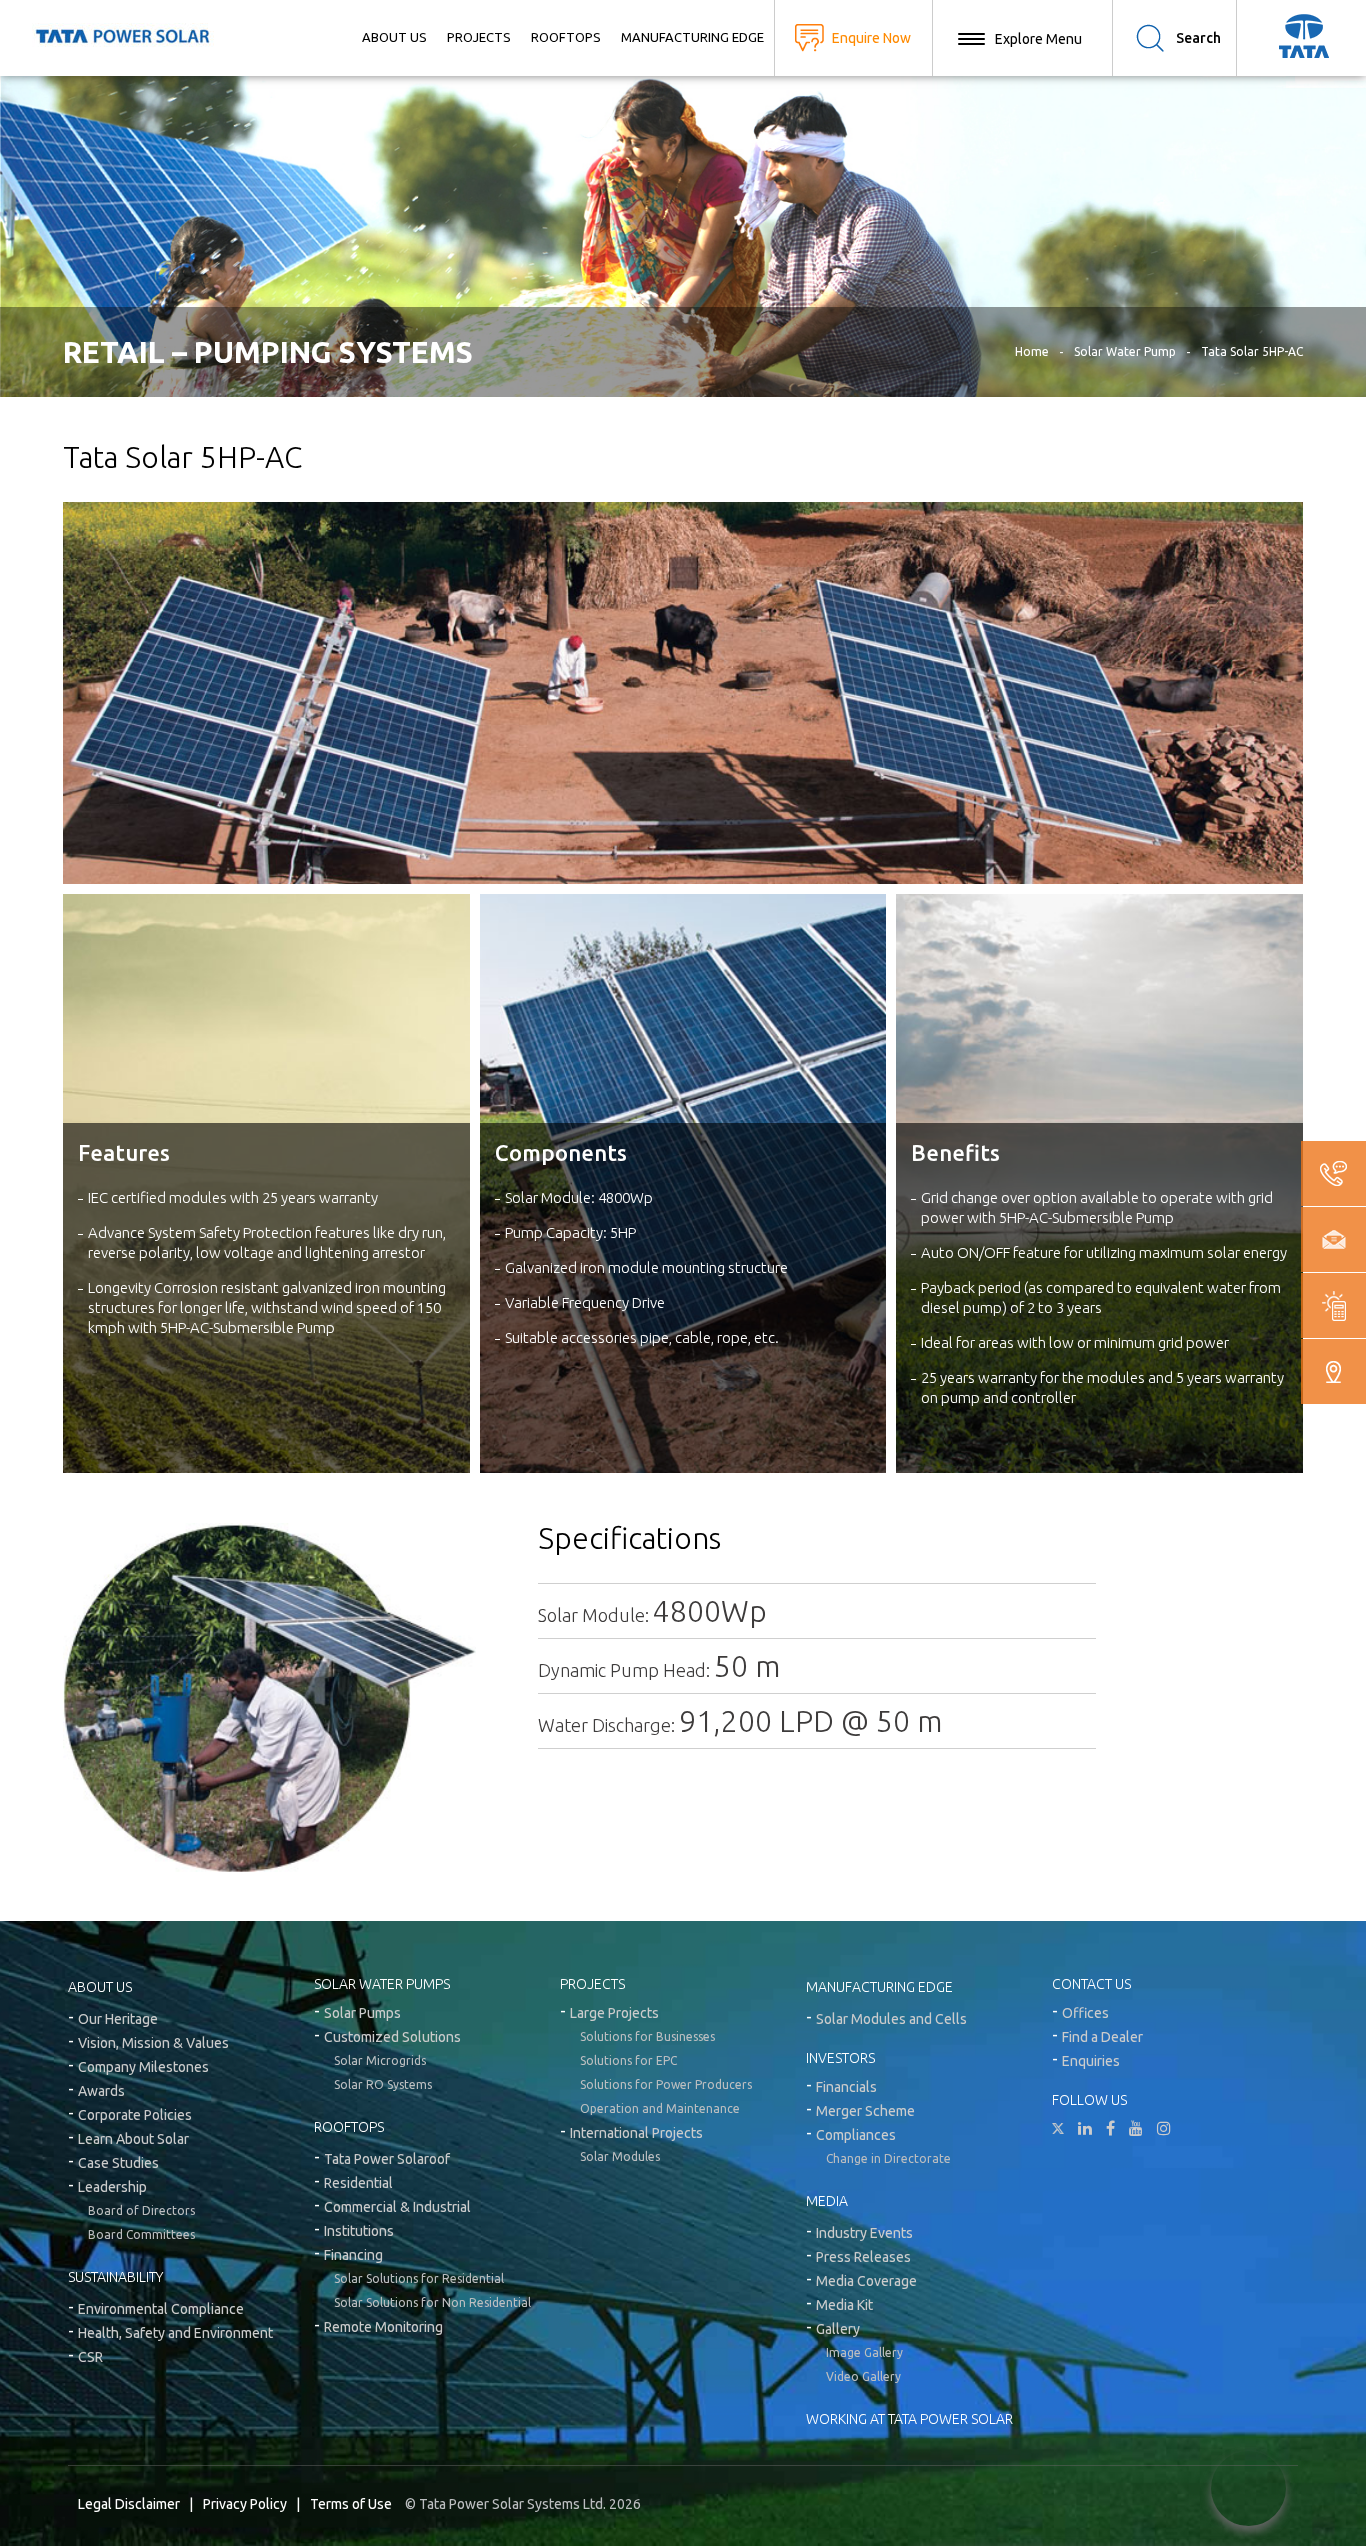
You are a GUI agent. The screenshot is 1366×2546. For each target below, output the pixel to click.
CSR (90, 2357)
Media (827, 2201)
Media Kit (844, 2305)
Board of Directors (141, 2210)
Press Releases (863, 2257)
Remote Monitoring (383, 2327)
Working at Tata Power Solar (909, 2419)
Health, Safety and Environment (175, 2333)
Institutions (359, 2231)
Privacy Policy (245, 2504)
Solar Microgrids (380, 2060)
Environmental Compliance (161, 2309)
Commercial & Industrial (397, 2207)
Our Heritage (118, 2019)
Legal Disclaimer (129, 2504)
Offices (1085, 2013)
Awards (101, 2091)
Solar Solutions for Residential (419, 2278)
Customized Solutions (392, 2037)
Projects (479, 37)
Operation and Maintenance (660, 2108)
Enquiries (1091, 2061)
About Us (394, 37)
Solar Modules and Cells (891, 2019)
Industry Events (864, 2233)
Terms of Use (351, 2504)
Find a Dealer (1102, 2037)
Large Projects (614, 2013)
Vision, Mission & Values (153, 2043)
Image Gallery (864, 2352)
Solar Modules (620, 2156)
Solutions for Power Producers (666, 2084)
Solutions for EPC (628, 2060)
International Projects (636, 2133)
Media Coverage (866, 2281)
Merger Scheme (865, 2111)
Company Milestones (143, 2067)
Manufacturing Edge (692, 37)
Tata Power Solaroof (387, 2159)
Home (1032, 351)
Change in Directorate (888, 2158)
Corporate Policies (135, 2115)
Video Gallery (863, 2376)
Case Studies (118, 2163)
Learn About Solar (133, 2139)
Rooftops (566, 37)
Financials (846, 2087)
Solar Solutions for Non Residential (432, 2302)
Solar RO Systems (383, 2084)
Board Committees (141, 2234)
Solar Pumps (362, 2013)
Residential (358, 2183)
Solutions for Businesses (647, 2036)
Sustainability (115, 2277)
